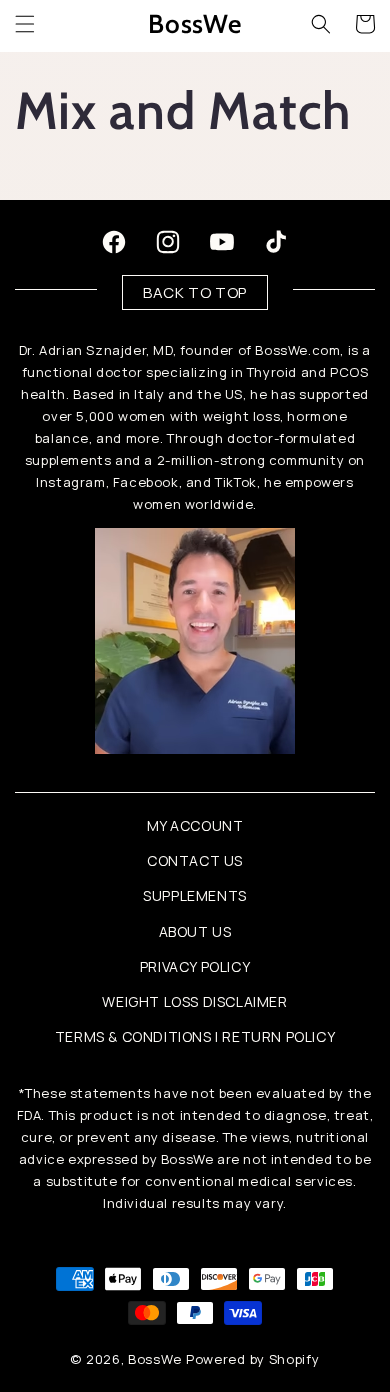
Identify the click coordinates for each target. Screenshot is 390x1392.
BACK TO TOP (195, 292)
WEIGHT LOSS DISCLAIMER (194, 1001)
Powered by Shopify (253, 1359)
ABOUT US (195, 931)
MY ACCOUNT (195, 825)
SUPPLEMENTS (195, 895)
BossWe (154, 1359)
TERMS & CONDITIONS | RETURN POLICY (195, 1036)
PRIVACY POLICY (195, 966)
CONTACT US (195, 860)
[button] (25, 24)
